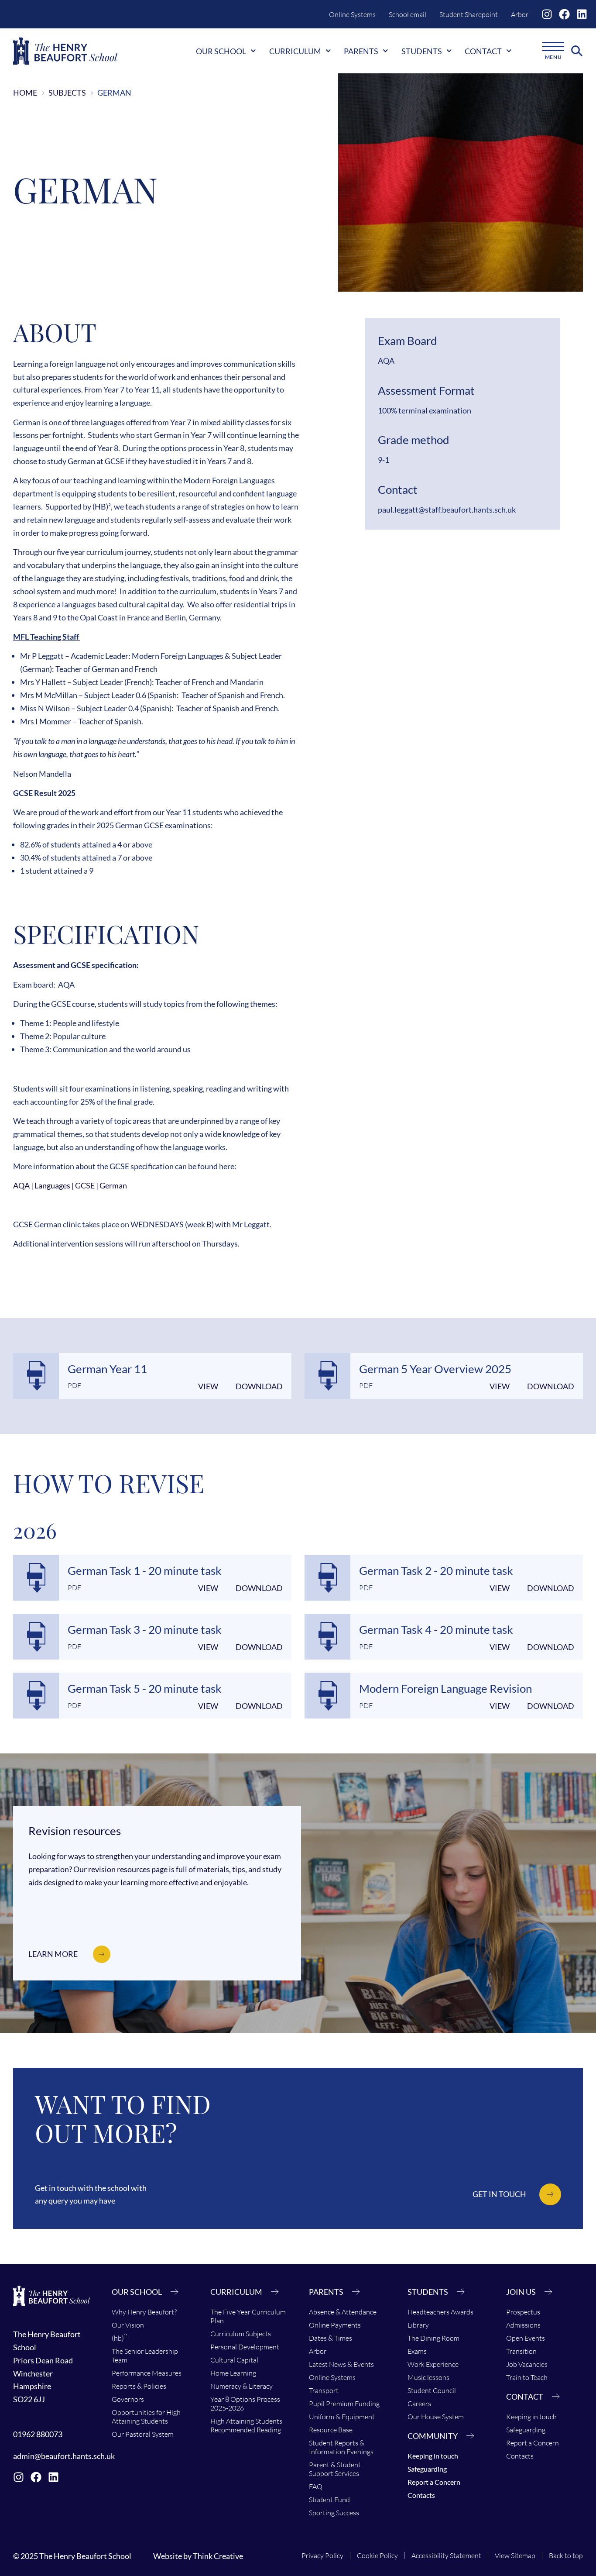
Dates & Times (331, 2338)
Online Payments (335, 2325)
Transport (324, 2390)
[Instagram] (547, 14)
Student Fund (329, 2500)
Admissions (523, 2325)
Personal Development (245, 2347)
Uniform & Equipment (342, 2417)
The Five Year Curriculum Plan (248, 2316)
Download (259, 1386)
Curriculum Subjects (241, 2334)
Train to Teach (527, 2377)
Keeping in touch (433, 2456)
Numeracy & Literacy (241, 2386)
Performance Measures (147, 2373)
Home (25, 93)
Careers (419, 2404)
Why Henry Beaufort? (144, 2312)
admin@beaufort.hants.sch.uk (64, 2456)
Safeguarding (427, 2469)
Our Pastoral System (143, 2434)
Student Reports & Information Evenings (341, 2447)
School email (408, 14)
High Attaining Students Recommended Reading (246, 2425)
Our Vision (128, 2325)
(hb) (119, 2337)
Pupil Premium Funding (344, 2404)
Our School (221, 51)
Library (418, 2325)
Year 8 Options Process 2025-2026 (245, 2404)
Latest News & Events (341, 2364)
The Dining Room (433, 2338)
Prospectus (523, 2312)
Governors (128, 2399)
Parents (361, 51)
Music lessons (428, 2377)
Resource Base (331, 2430)
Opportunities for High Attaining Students (146, 2417)
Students (422, 51)
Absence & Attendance (343, 2312)
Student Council (432, 2390)
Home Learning (233, 2373)
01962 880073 (38, 2434)
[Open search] (577, 51)
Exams (417, 2351)
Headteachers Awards (440, 2312)
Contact (483, 51)
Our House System (436, 2417)
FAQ (316, 2486)
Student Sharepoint (469, 14)
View (208, 1386)
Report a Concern (434, 2482)
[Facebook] (564, 14)
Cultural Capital (234, 2360)
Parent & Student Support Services (335, 2469)
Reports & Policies (139, 2386)
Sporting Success (334, 2513)
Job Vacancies (527, 2364)
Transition (521, 2351)
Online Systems (352, 14)
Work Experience (433, 2364)
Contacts (421, 2495)
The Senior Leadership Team (145, 2356)
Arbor (520, 14)
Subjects (67, 93)
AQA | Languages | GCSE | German (70, 1185)
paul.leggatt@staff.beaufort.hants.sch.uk (447, 510)
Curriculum (295, 51)
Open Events (526, 2338)
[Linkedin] (582, 14)
